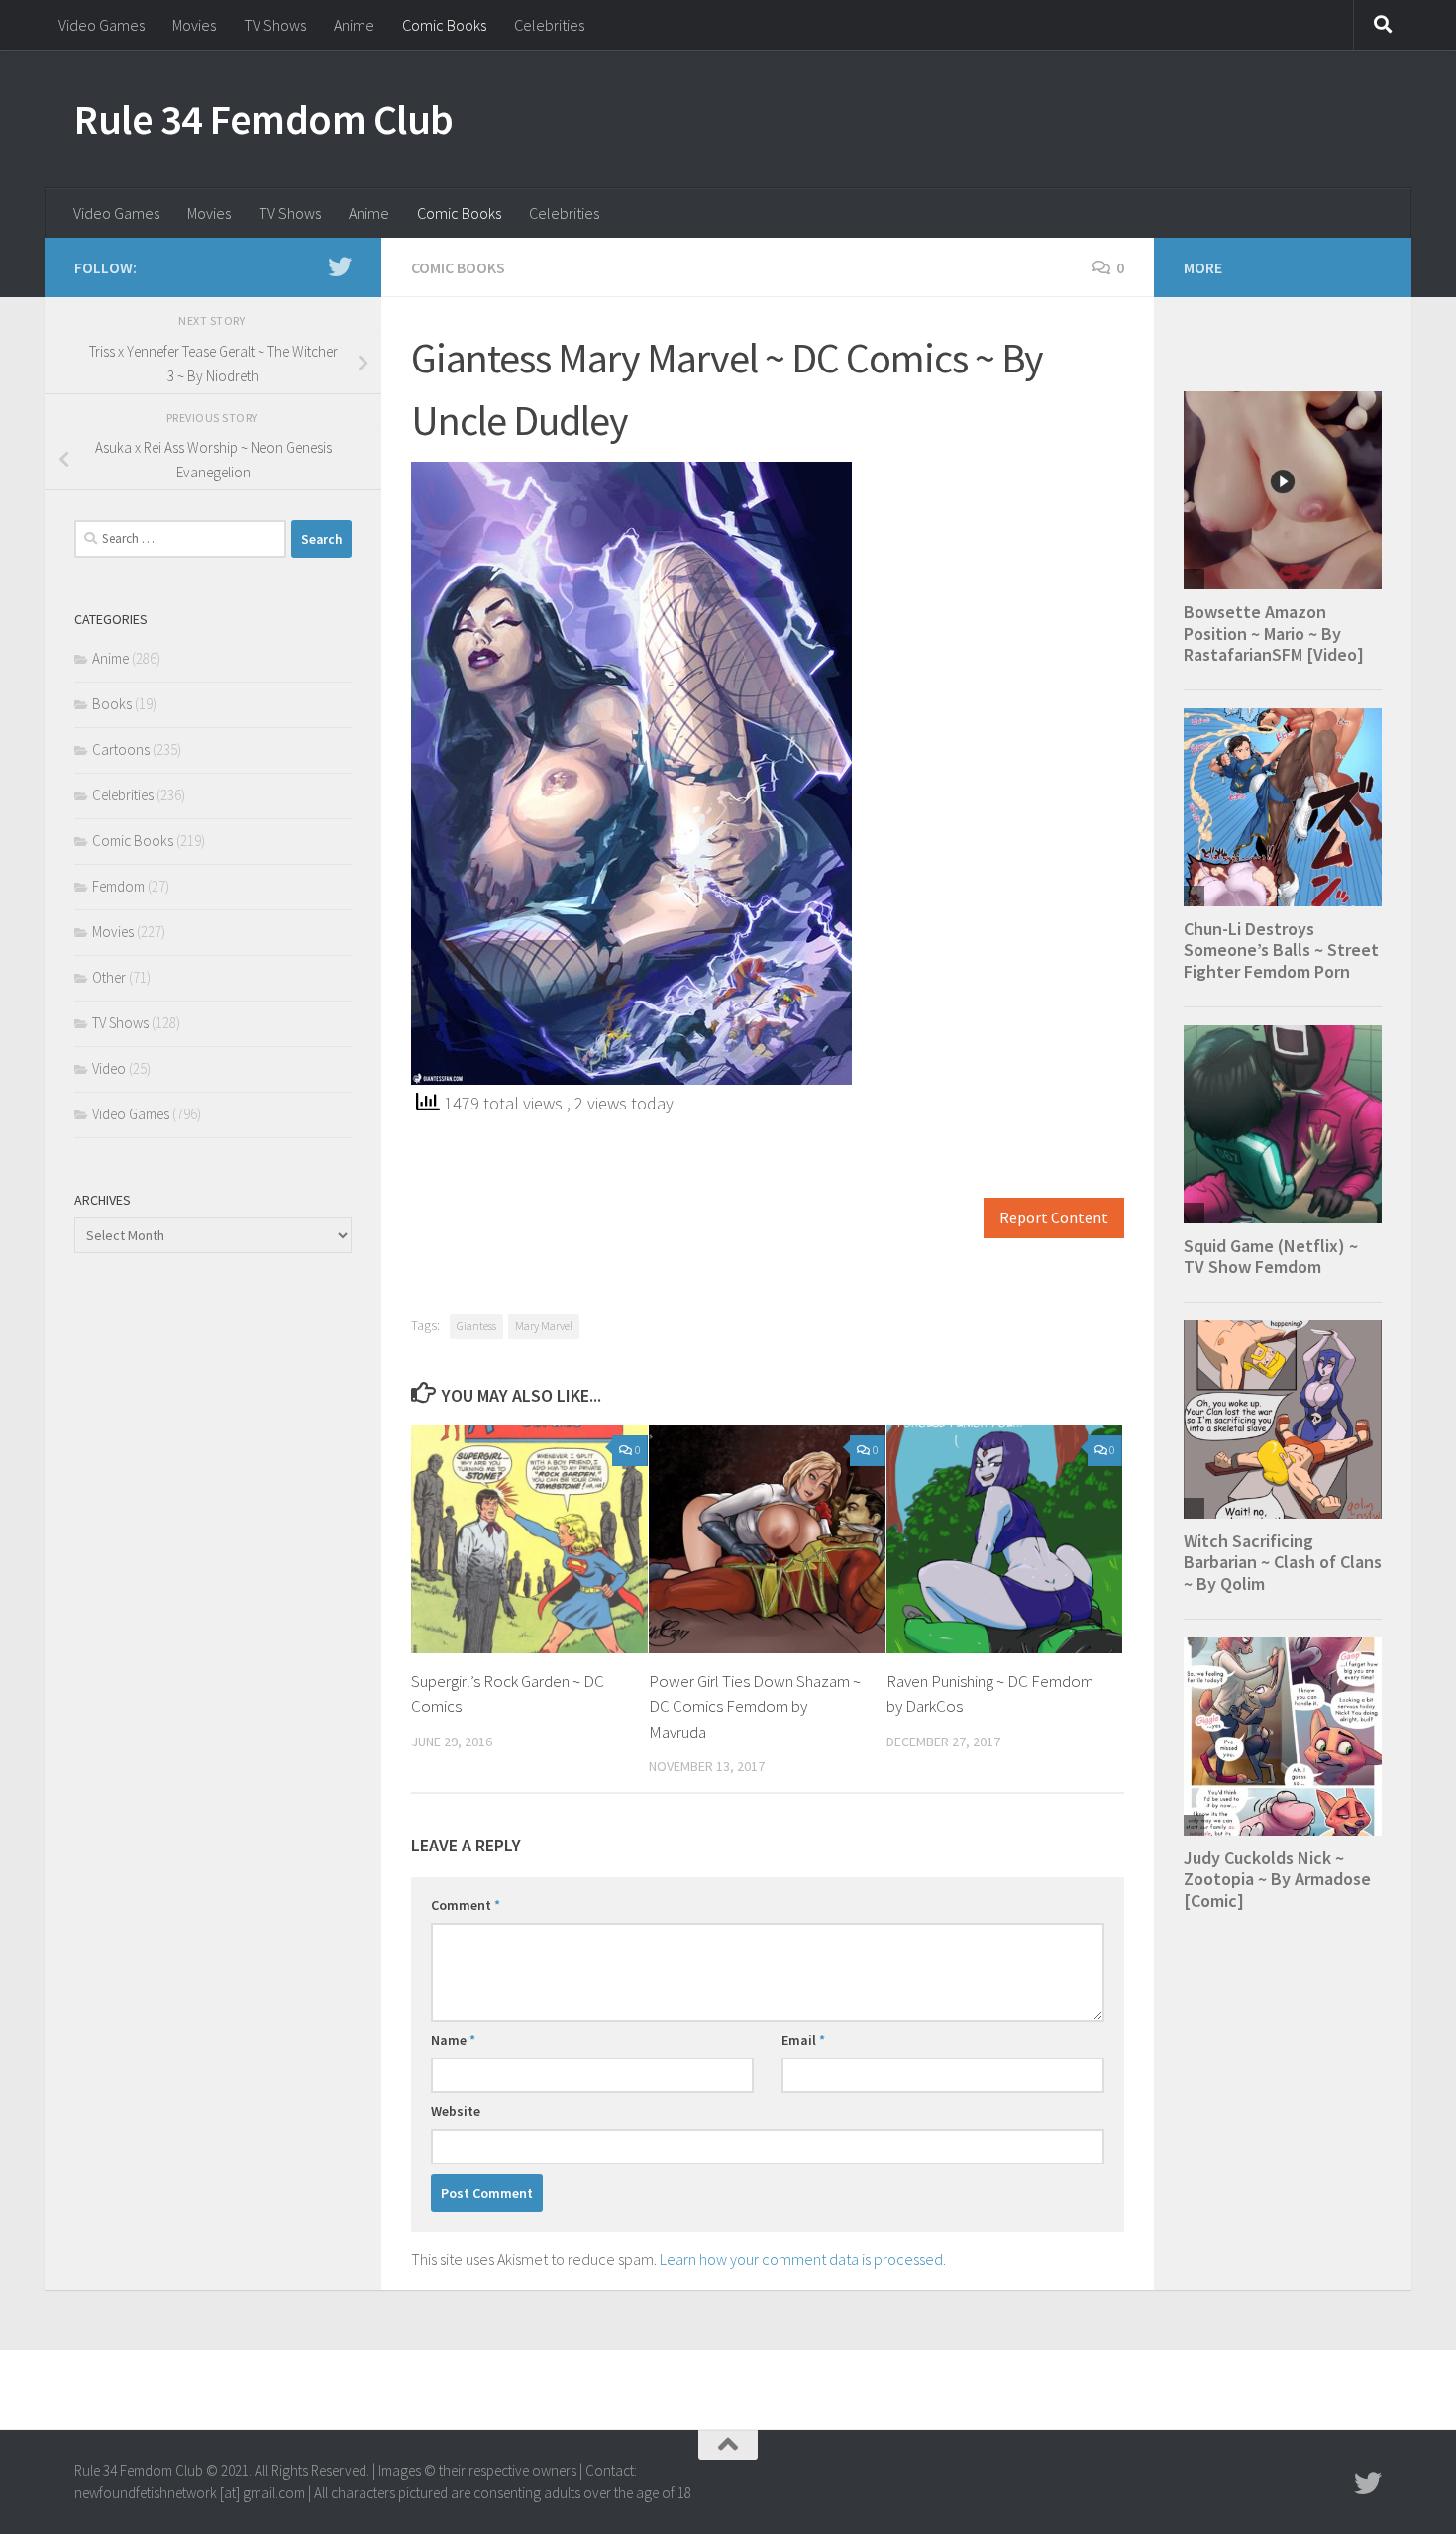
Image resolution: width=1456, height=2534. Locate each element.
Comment (466, 1905)
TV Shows (275, 25)
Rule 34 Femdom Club (264, 119)
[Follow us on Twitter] (340, 266)
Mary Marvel (544, 1326)
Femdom (118, 886)
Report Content (1054, 1218)
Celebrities (549, 25)
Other (109, 977)
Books (112, 704)
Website (456, 2111)
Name (453, 2040)
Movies (194, 25)
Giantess (476, 1326)
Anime (354, 25)
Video (109, 1068)
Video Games (102, 25)
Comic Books (444, 25)
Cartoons (121, 749)
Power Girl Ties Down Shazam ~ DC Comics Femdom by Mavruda (755, 1706)
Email (803, 2040)
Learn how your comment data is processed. (803, 2259)
